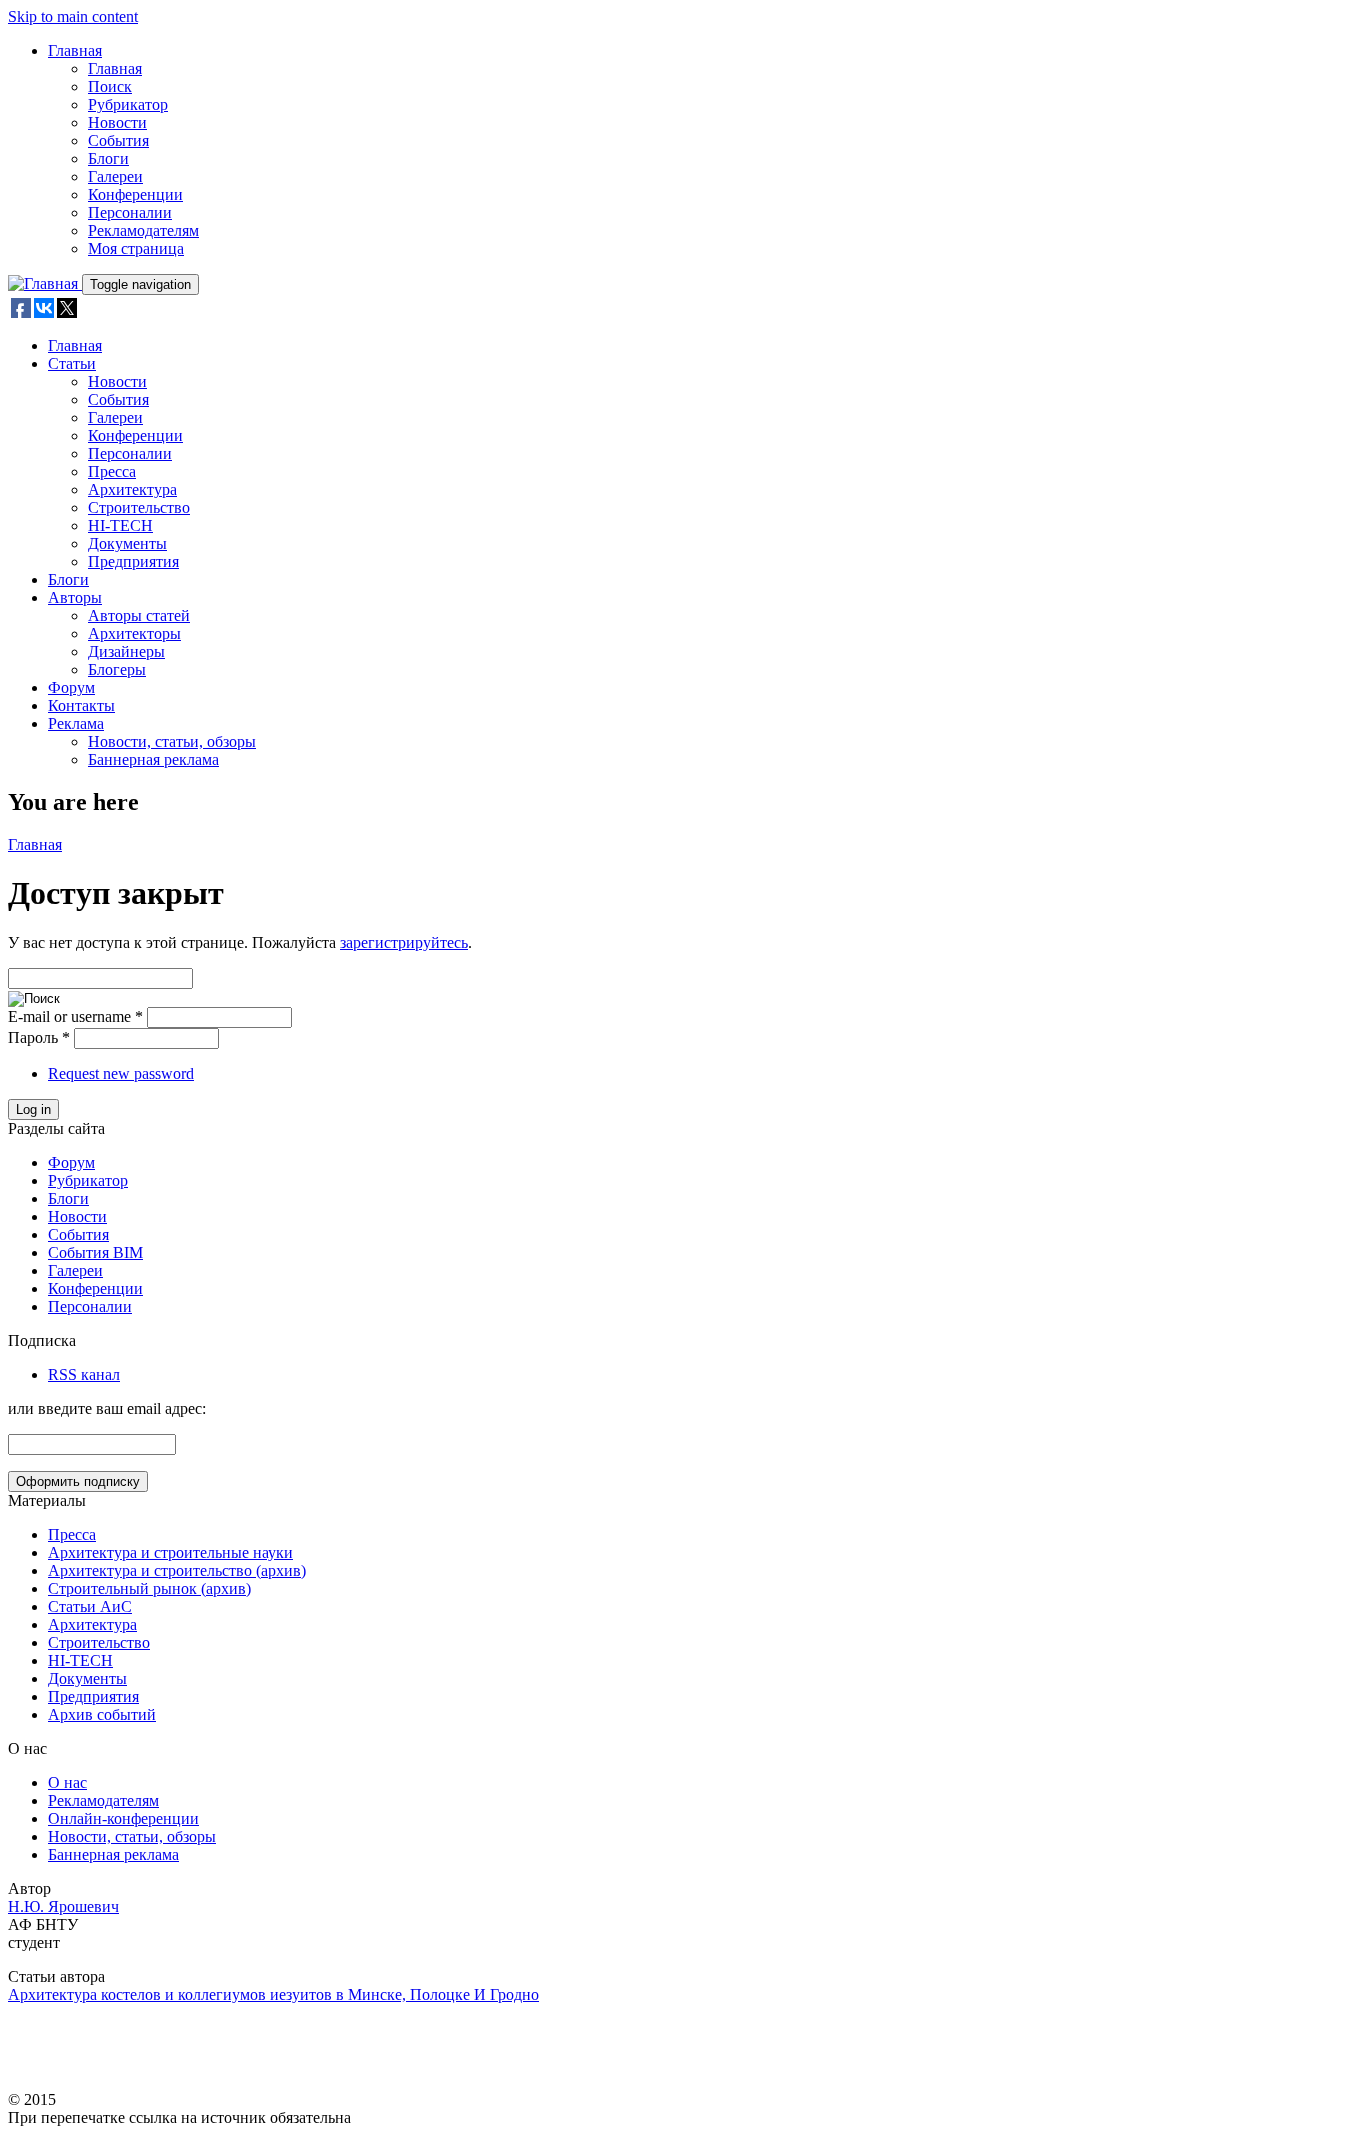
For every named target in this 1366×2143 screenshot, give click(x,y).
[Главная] (45, 283)
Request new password (121, 1073)
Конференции (135, 194)
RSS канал (84, 1374)
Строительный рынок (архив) (149, 1588)
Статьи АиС (90, 1606)
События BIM (95, 1252)
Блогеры (117, 669)
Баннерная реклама (153, 759)
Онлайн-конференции (123, 1818)
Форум (71, 687)
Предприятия (133, 561)
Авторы (75, 597)
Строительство (139, 507)
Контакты (81, 705)
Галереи (115, 176)
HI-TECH (120, 525)
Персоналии (130, 212)
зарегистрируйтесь (404, 942)
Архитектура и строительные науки (170, 1552)
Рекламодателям (143, 230)
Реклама (76, 723)
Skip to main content (73, 16)
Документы (127, 543)
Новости (117, 122)
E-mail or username (75, 1016)
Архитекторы (134, 633)
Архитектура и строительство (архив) (177, 1570)
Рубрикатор (128, 104)
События (118, 140)
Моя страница (136, 248)
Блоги (108, 158)
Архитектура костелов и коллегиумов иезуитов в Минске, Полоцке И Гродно (273, 1994)
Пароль (39, 1037)
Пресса (112, 471)
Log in (33, 1109)
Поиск (110, 86)
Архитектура (132, 489)
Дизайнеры (126, 651)
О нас (67, 1782)
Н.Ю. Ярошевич (63, 1906)
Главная (75, 50)
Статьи (72, 363)
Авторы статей (139, 615)
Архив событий (102, 1714)
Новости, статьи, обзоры (172, 741)
